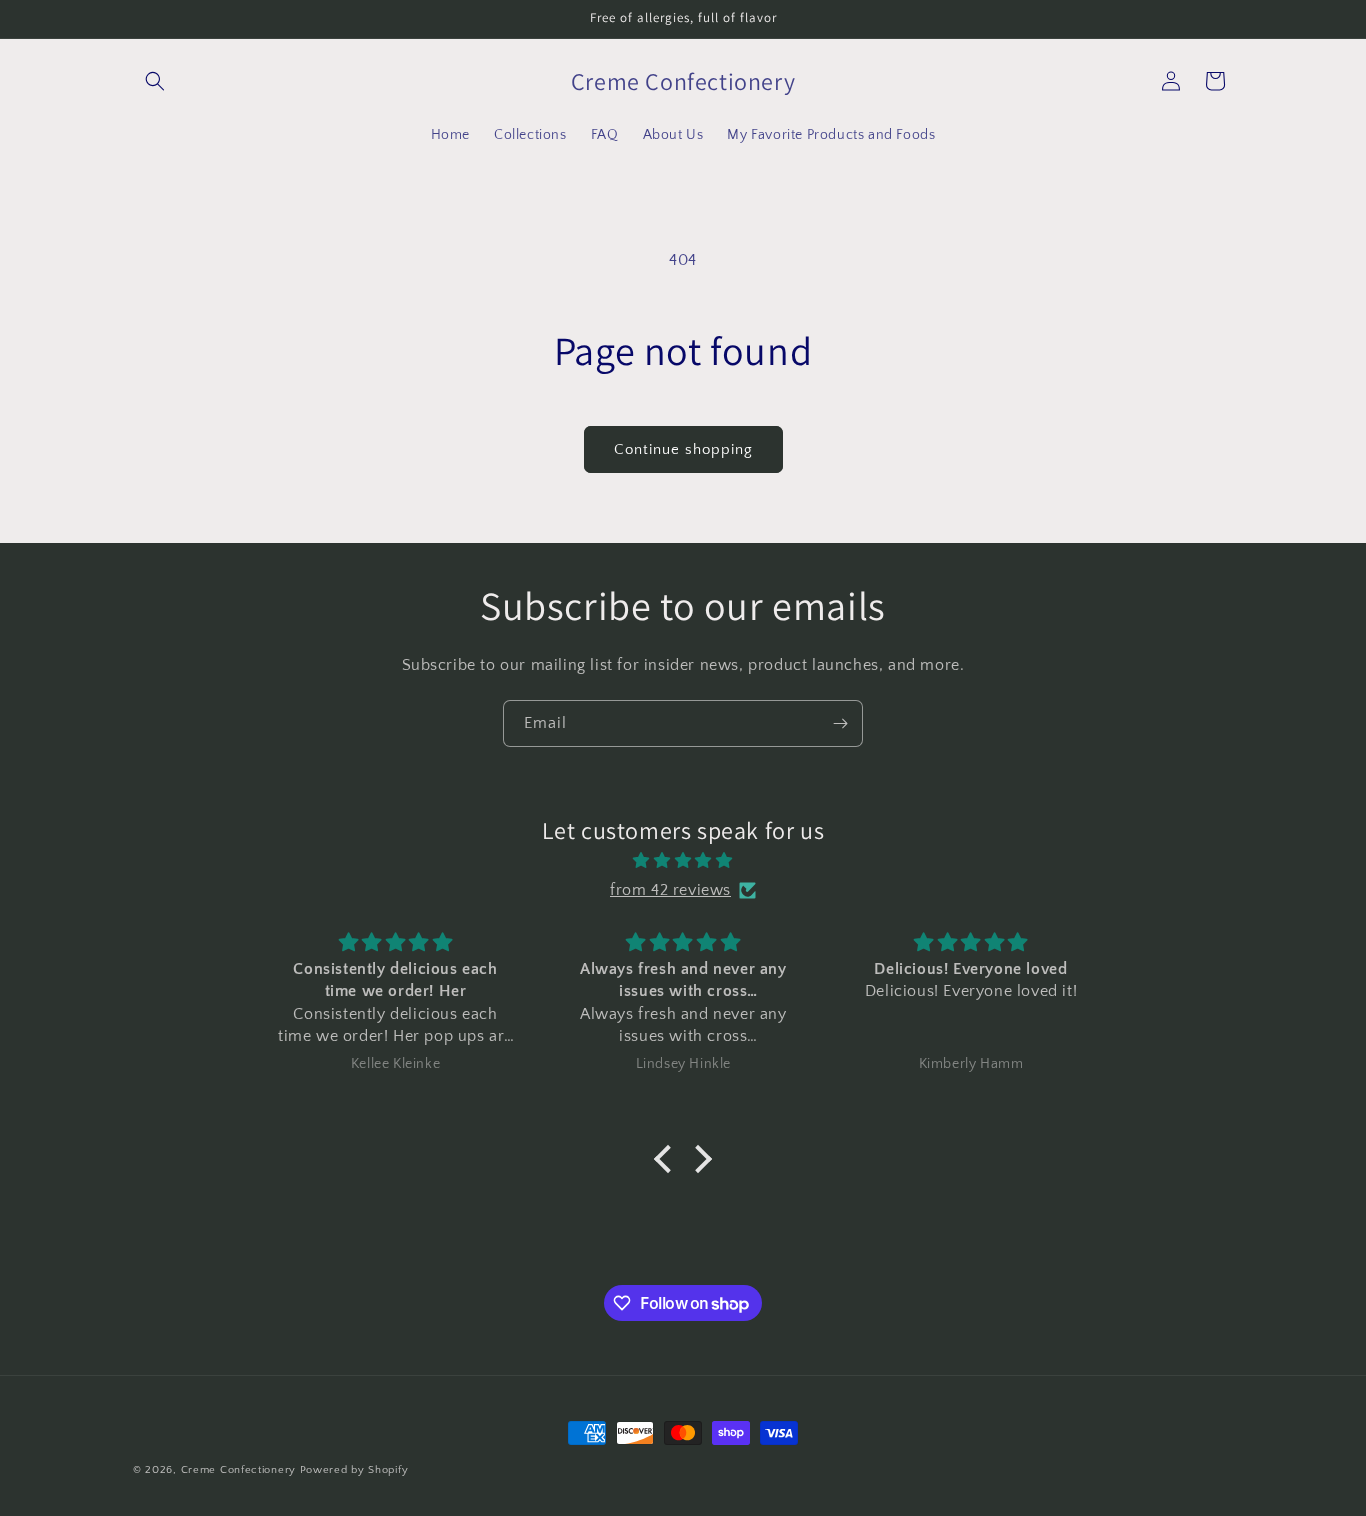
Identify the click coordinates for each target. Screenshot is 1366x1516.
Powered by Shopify (354, 1470)
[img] (683, 861)
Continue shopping (683, 449)
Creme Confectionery (238, 1470)
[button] (155, 81)
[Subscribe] (840, 723)
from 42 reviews (670, 890)
